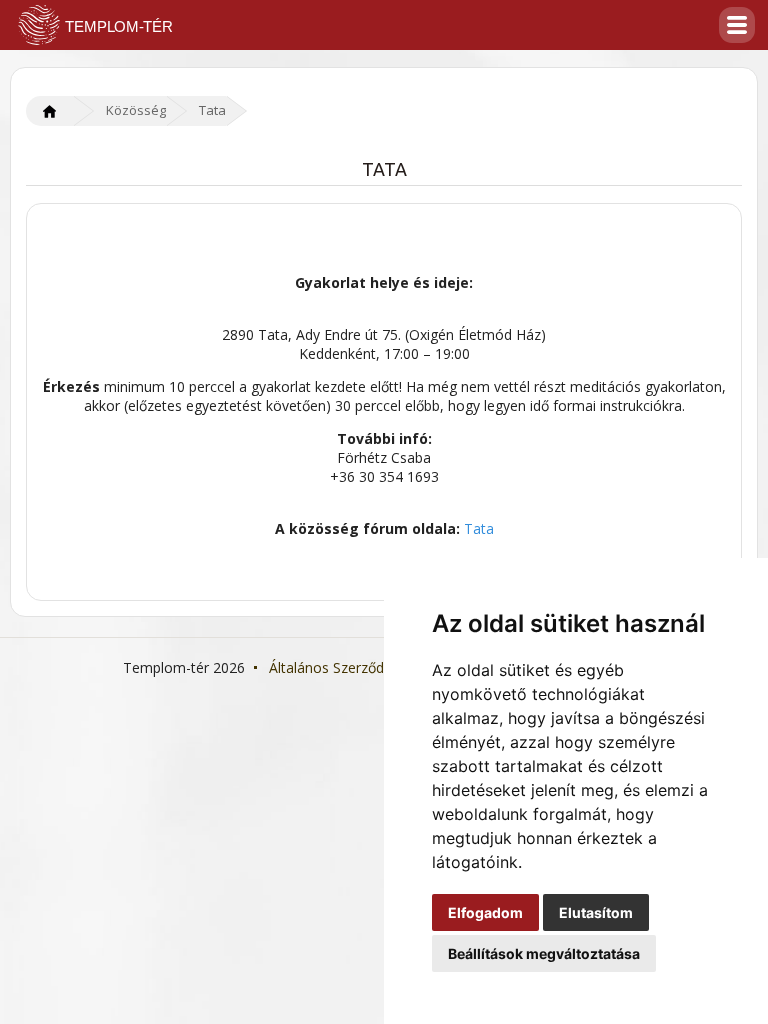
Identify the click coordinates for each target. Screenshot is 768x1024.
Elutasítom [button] (596, 912)
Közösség (136, 110)
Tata (212, 110)
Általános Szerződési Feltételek (369, 667)
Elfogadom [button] (485, 912)
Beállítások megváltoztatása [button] (544, 953)
